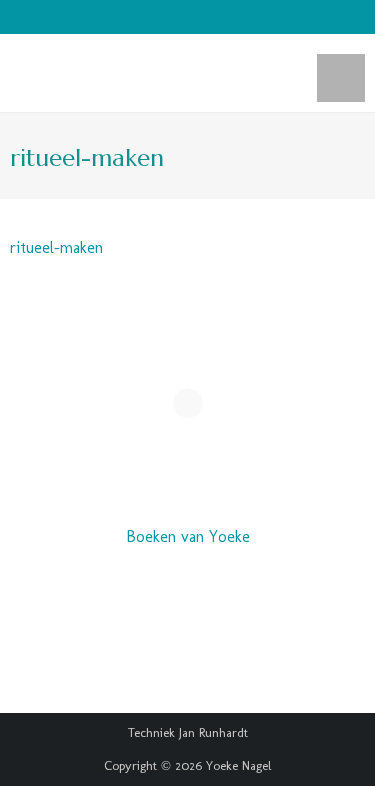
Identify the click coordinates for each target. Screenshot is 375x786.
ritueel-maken (56, 247)
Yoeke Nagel (239, 765)
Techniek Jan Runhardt (188, 732)
